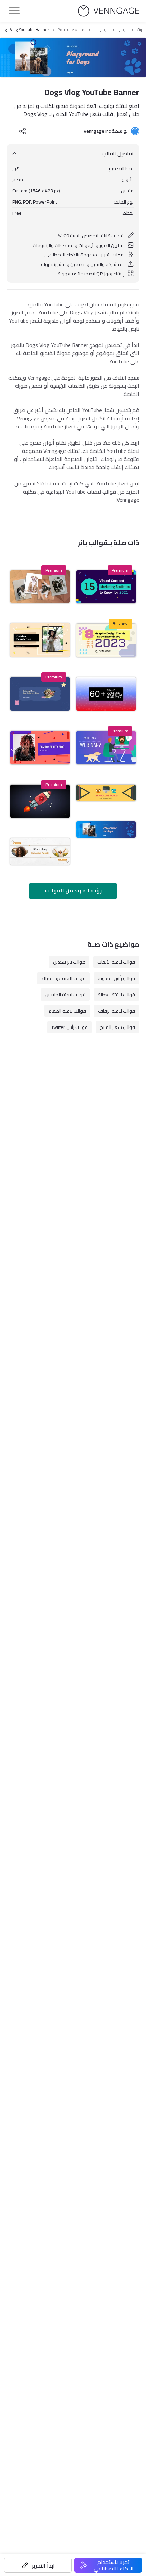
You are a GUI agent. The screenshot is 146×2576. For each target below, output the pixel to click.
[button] (38, 2565)
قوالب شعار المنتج (117, 1027)
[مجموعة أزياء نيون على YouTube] (40, 748)
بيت (139, 30)
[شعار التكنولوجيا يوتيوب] (106, 793)
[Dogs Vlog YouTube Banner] (106, 829)
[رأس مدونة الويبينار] (106, 748)
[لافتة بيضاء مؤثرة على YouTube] (40, 851)
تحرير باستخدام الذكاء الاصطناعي (114, 2565)
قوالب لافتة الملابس (65, 995)
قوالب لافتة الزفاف (117, 1011)
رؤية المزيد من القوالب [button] (73, 890)
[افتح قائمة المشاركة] (23, 131)
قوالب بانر (101, 30)
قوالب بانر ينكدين (69, 962)
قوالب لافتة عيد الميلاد (63, 978)
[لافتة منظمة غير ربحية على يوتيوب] (40, 694)
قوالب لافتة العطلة (116, 995)
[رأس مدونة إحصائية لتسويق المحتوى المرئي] (106, 587)
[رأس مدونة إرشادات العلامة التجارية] (106, 694)
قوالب (123, 30)
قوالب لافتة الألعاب (116, 962)
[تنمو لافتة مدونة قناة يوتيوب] (40, 801)
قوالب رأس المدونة (116, 978)
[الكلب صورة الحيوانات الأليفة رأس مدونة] (40, 587)
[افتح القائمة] (14, 11)
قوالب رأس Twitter (69, 1027)
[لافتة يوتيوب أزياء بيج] (40, 640)
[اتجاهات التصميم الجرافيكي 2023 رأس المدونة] (106, 640)
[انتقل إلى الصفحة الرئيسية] (109, 11)
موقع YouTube (71, 30)
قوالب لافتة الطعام (67, 1011)
